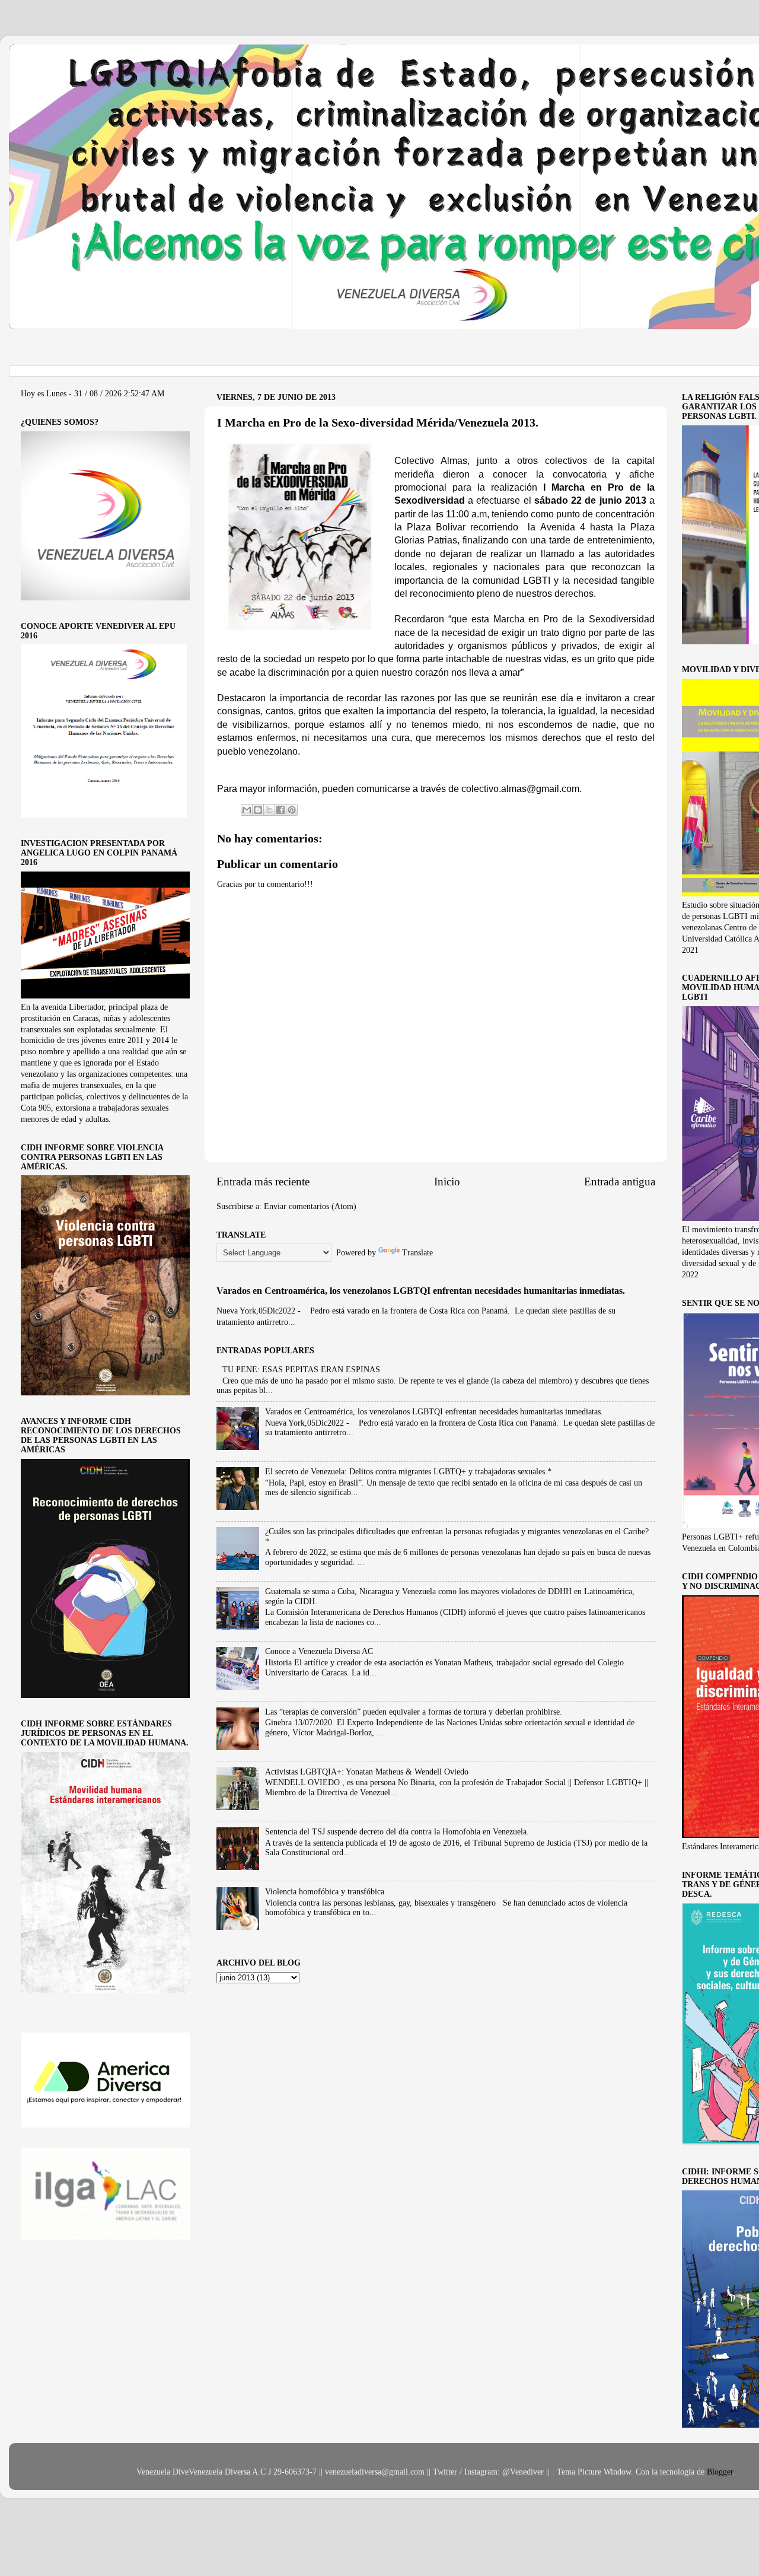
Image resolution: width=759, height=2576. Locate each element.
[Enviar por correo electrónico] (247, 810)
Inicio (447, 1182)
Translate (417, 1253)
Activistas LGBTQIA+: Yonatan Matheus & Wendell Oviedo (367, 1772)
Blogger (720, 2472)
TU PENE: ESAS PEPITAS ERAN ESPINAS (301, 1370)
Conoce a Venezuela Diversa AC (319, 1651)
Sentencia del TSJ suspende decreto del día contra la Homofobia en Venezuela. (397, 1832)
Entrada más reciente (263, 1182)
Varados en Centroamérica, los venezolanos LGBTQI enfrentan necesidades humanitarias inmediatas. (421, 1291)
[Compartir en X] (269, 810)
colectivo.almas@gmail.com (520, 789)
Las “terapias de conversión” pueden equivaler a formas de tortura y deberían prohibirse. (414, 1712)
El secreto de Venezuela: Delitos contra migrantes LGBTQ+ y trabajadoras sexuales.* (408, 1472)
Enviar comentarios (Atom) (310, 1206)
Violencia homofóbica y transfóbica (325, 1892)
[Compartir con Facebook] (280, 810)
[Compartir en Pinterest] (292, 810)
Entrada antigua (620, 1182)
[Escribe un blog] (258, 810)
